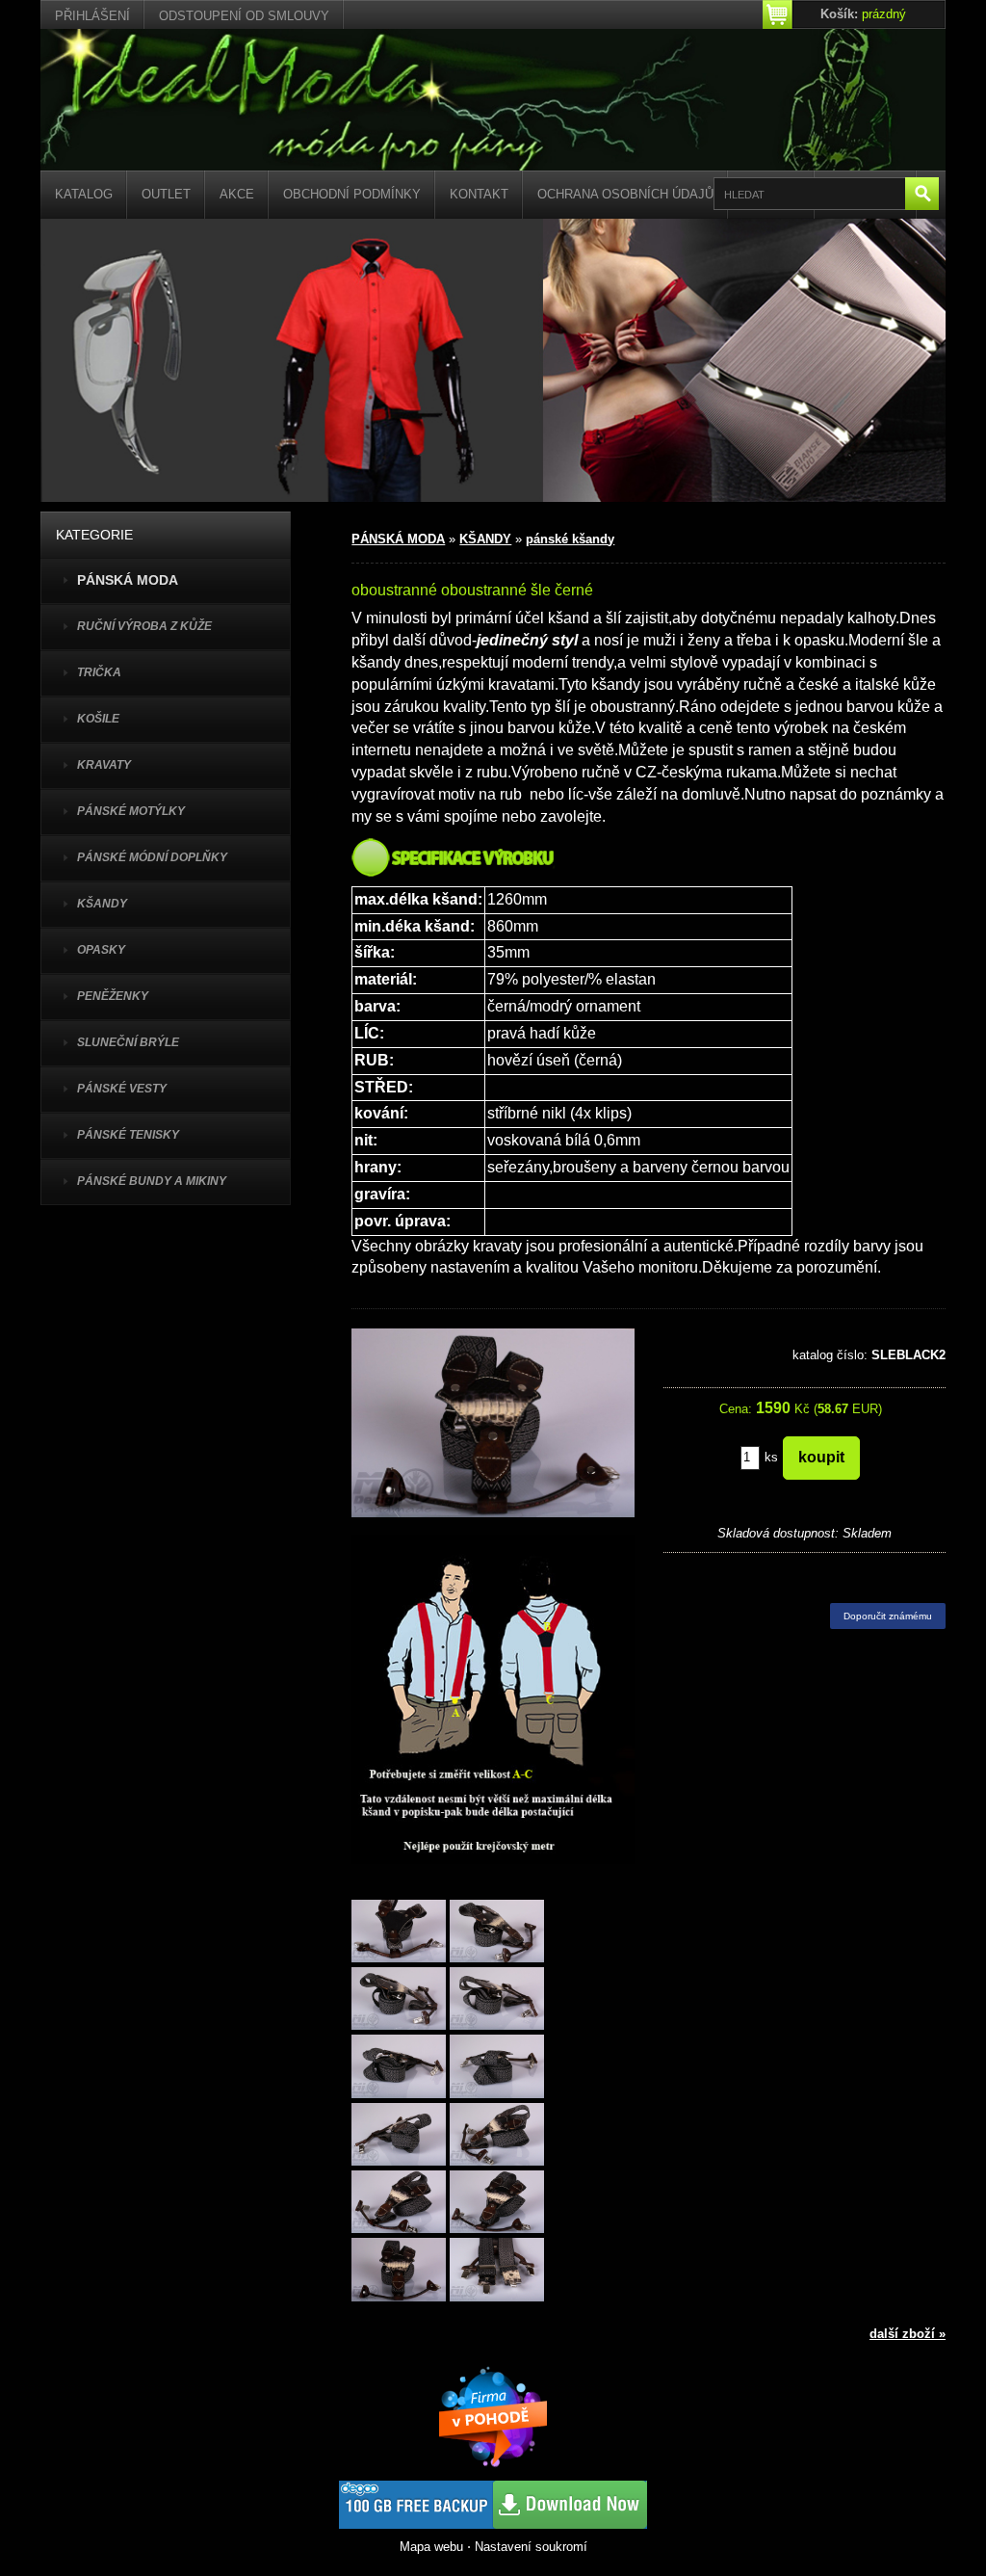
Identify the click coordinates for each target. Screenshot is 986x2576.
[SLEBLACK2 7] (399, 2135)
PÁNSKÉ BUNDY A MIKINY (152, 1181)
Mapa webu (431, 2547)
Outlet (166, 194)
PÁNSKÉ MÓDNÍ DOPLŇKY (152, 857)
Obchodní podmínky (352, 194)
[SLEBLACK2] (399, 1932)
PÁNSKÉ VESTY (122, 1089)
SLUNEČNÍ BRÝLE (128, 1042)
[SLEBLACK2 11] (399, 2271)
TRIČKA (99, 672)
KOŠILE (98, 719)
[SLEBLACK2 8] (497, 2135)
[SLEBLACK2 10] (497, 2204)
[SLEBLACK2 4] (497, 2000)
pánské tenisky (128, 1135)
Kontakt (479, 194)
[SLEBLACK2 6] (497, 2068)
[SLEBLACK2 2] (497, 1932)
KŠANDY (102, 904)
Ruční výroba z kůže (144, 626)
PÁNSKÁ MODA (398, 539)
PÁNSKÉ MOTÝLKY (131, 811)
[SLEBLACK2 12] (497, 2271)
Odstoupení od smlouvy (244, 16)
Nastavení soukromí (531, 2547)
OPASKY (101, 950)
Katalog (84, 194)
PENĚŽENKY (113, 996)
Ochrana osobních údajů (625, 194)
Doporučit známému (888, 1616)
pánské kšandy (570, 539)
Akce (237, 194)
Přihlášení (92, 16)
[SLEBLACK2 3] (399, 2000)
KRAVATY (104, 765)
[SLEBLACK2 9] (399, 2204)
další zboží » (908, 2334)
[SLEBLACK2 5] (399, 2068)
